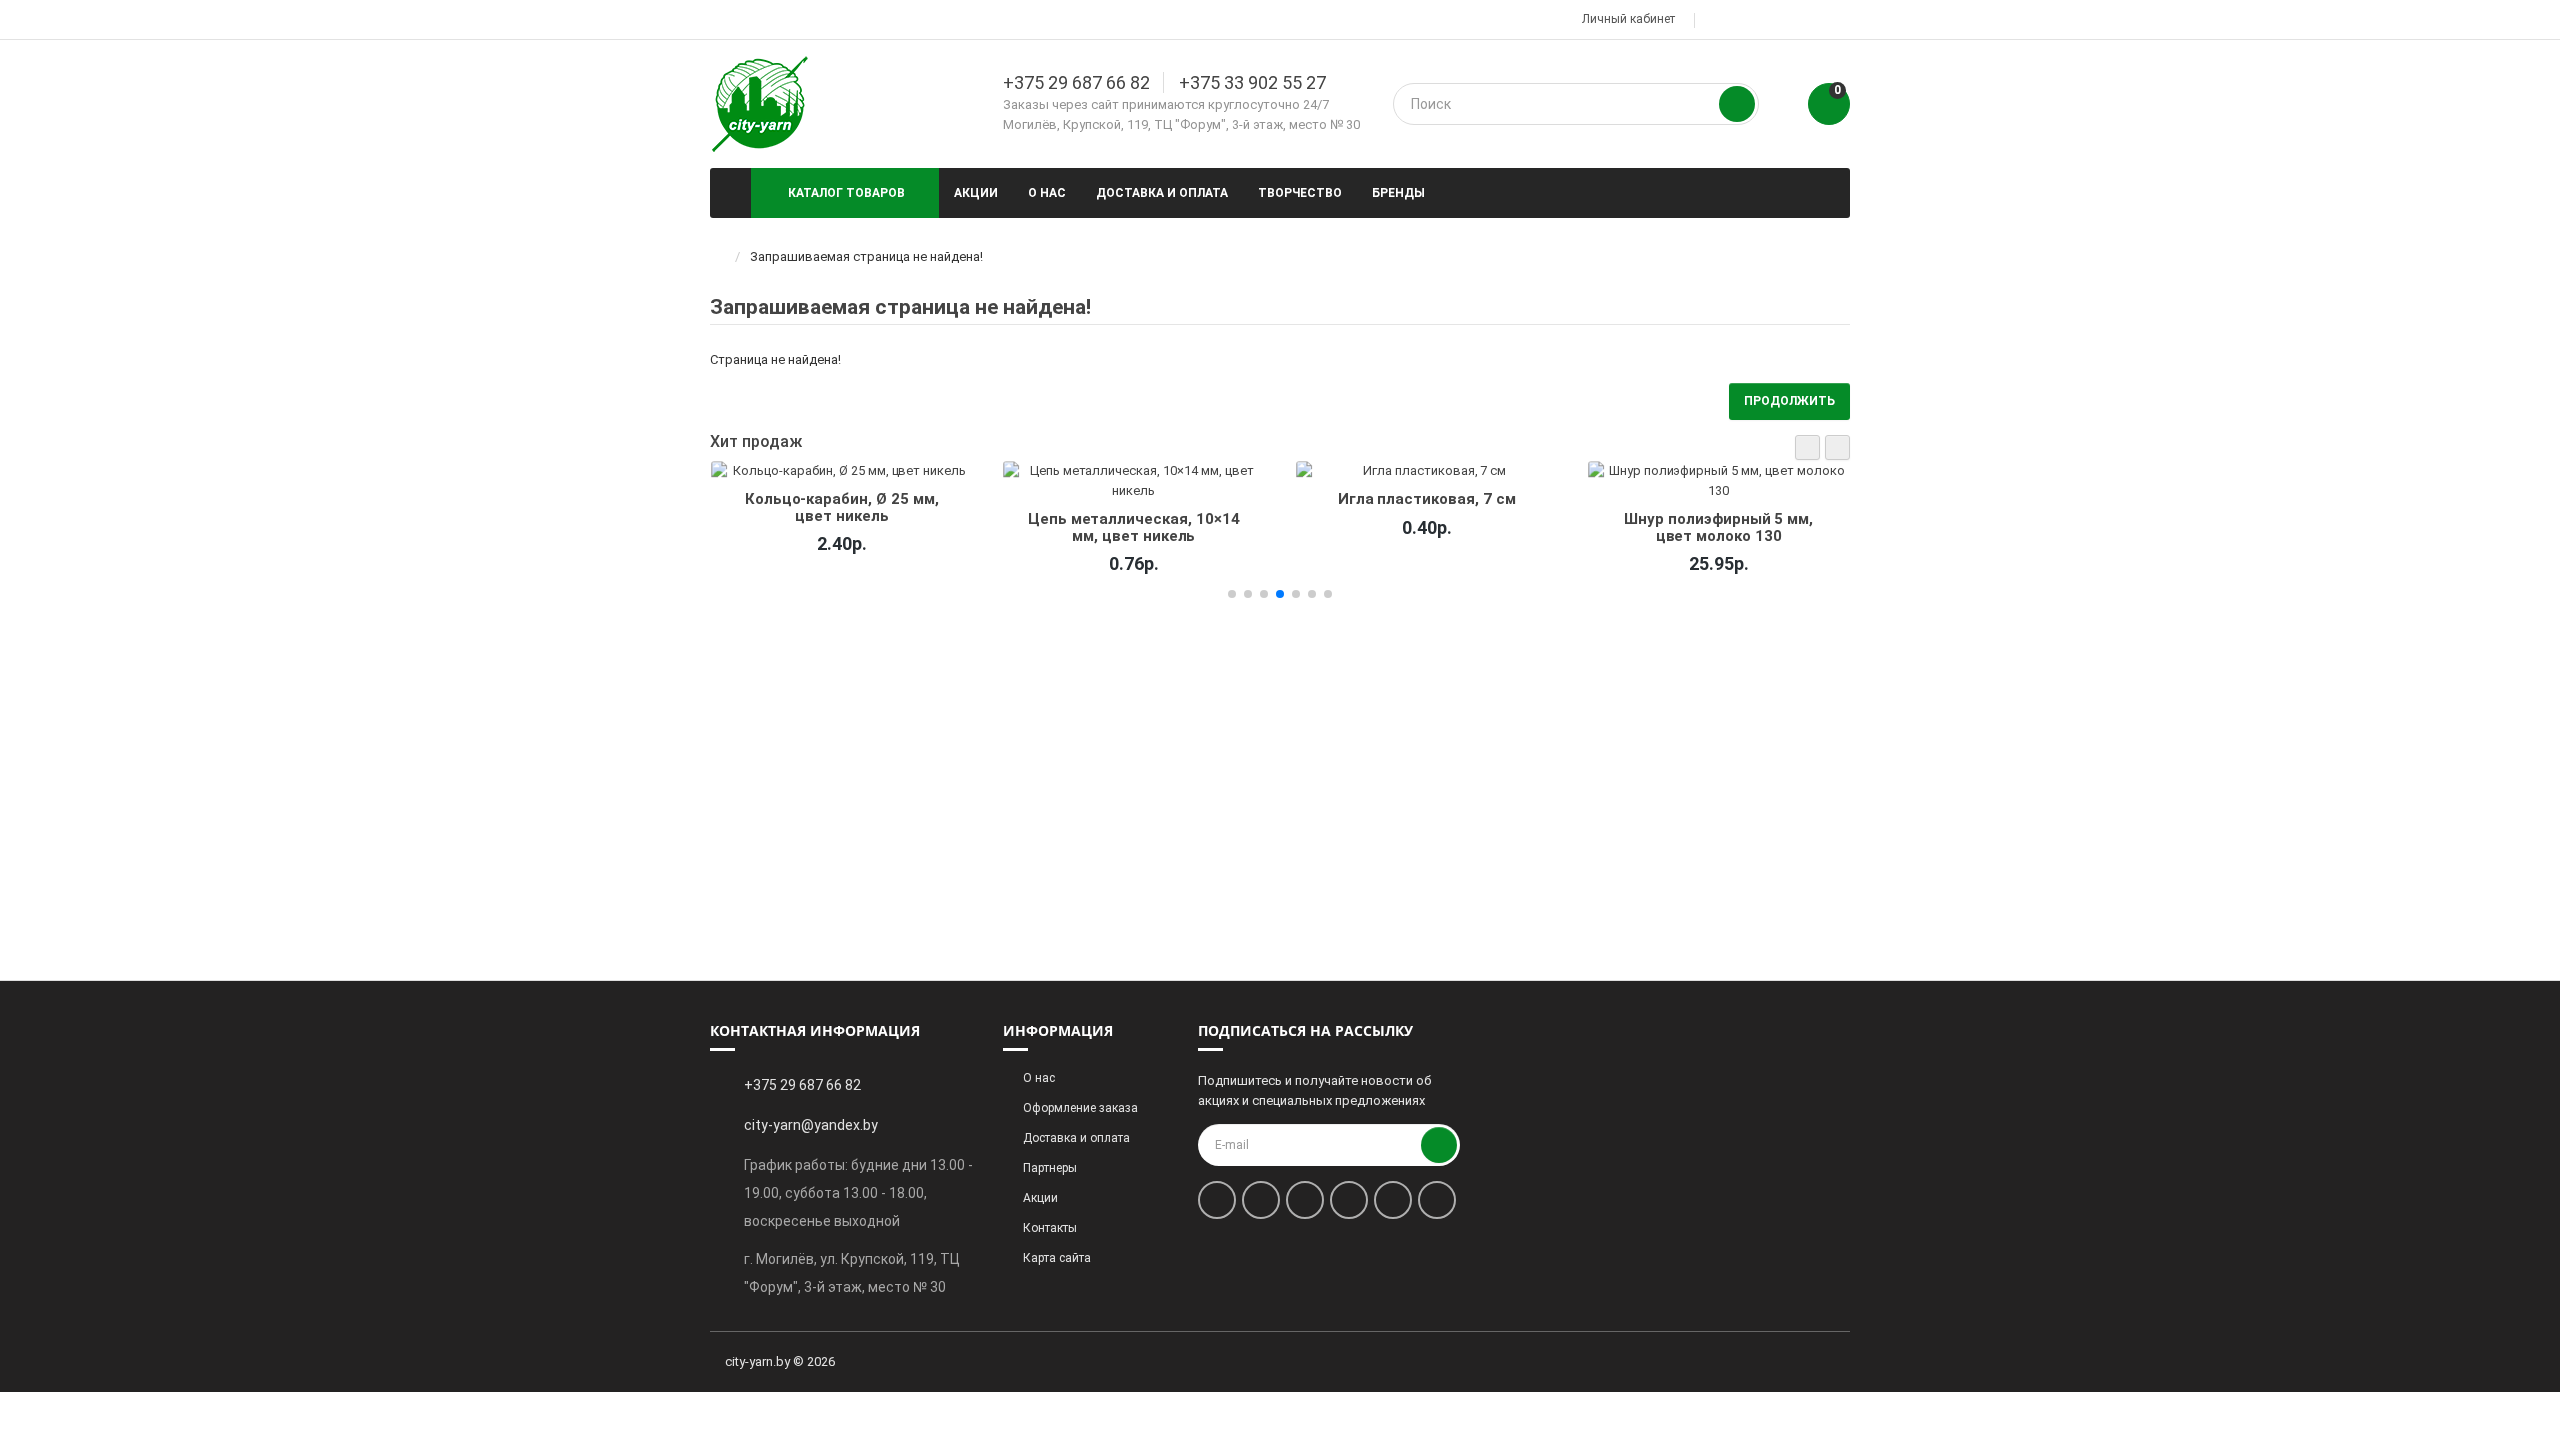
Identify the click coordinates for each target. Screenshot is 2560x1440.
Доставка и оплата (1162, 193)
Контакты (1050, 1228)
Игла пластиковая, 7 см (1426, 499)
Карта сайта (1057, 1258)
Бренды (1398, 193)
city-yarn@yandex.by (811, 1125)
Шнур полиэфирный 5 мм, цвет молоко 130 (1718, 527)
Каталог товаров (846, 193)
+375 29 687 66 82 (1076, 82)
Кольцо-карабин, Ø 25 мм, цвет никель (841, 507)
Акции (976, 193)
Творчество (1300, 193)
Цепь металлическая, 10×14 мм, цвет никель (1134, 527)
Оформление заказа (1080, 1108)
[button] (1807, 447)
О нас (1047, 193)
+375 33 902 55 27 (1252, 82)
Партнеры (1050, 1168)
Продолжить (1789, 401)
